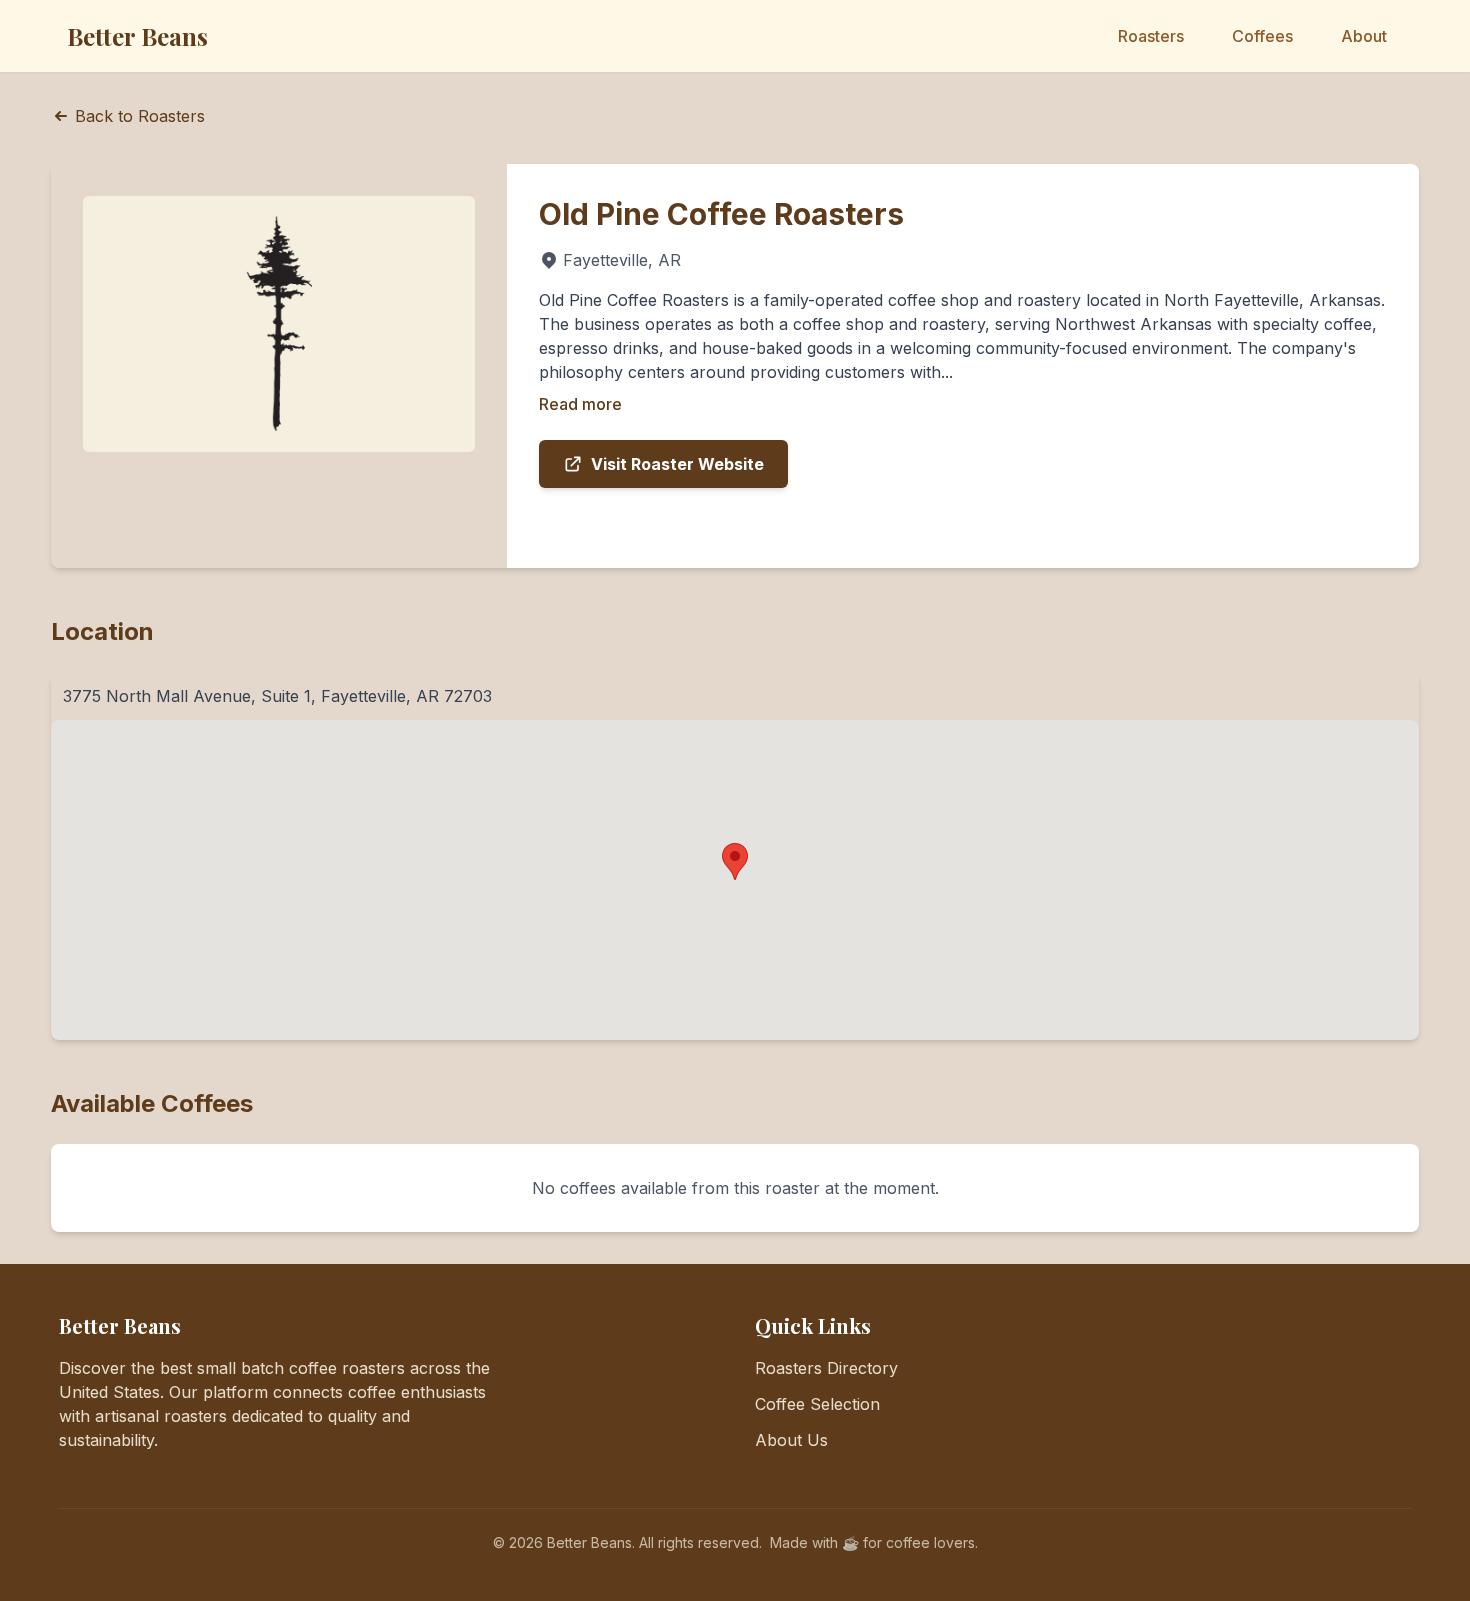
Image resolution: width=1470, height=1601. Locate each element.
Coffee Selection (817, 1404)
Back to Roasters (140, 116)
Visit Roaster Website (677, 464)
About (1364, 36)
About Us (791, 1440)
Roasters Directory (826, 1368)
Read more (580, 404)
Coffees (1262, 36)
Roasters (1151, 36)
